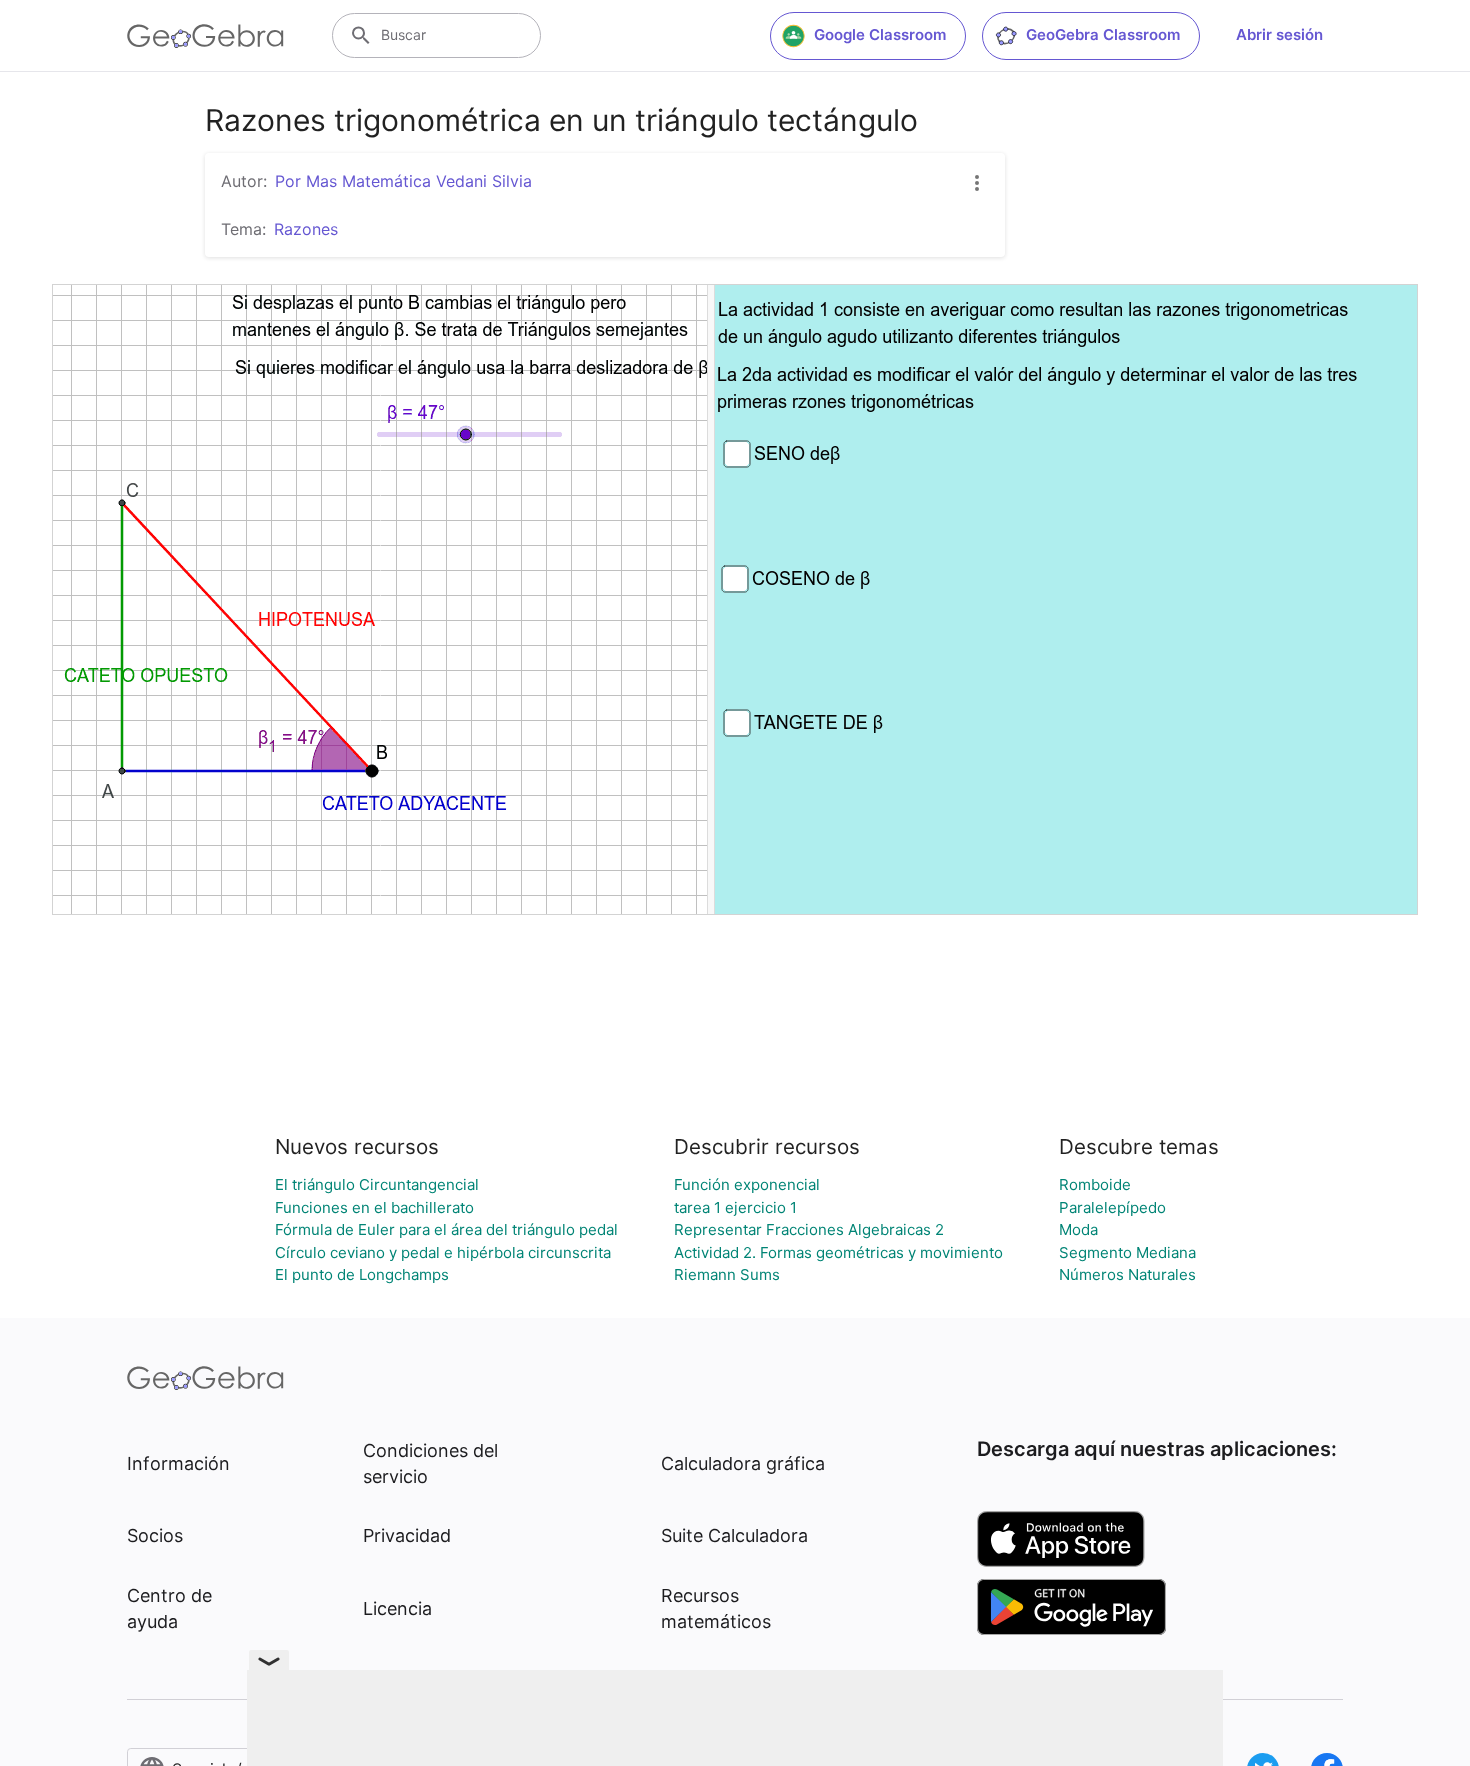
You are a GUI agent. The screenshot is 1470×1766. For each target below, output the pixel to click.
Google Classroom (880, 34)
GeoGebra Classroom (1103, 34)
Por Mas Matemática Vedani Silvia (403, 181)
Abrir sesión (1279, 34)
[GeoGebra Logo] (205, 36)
